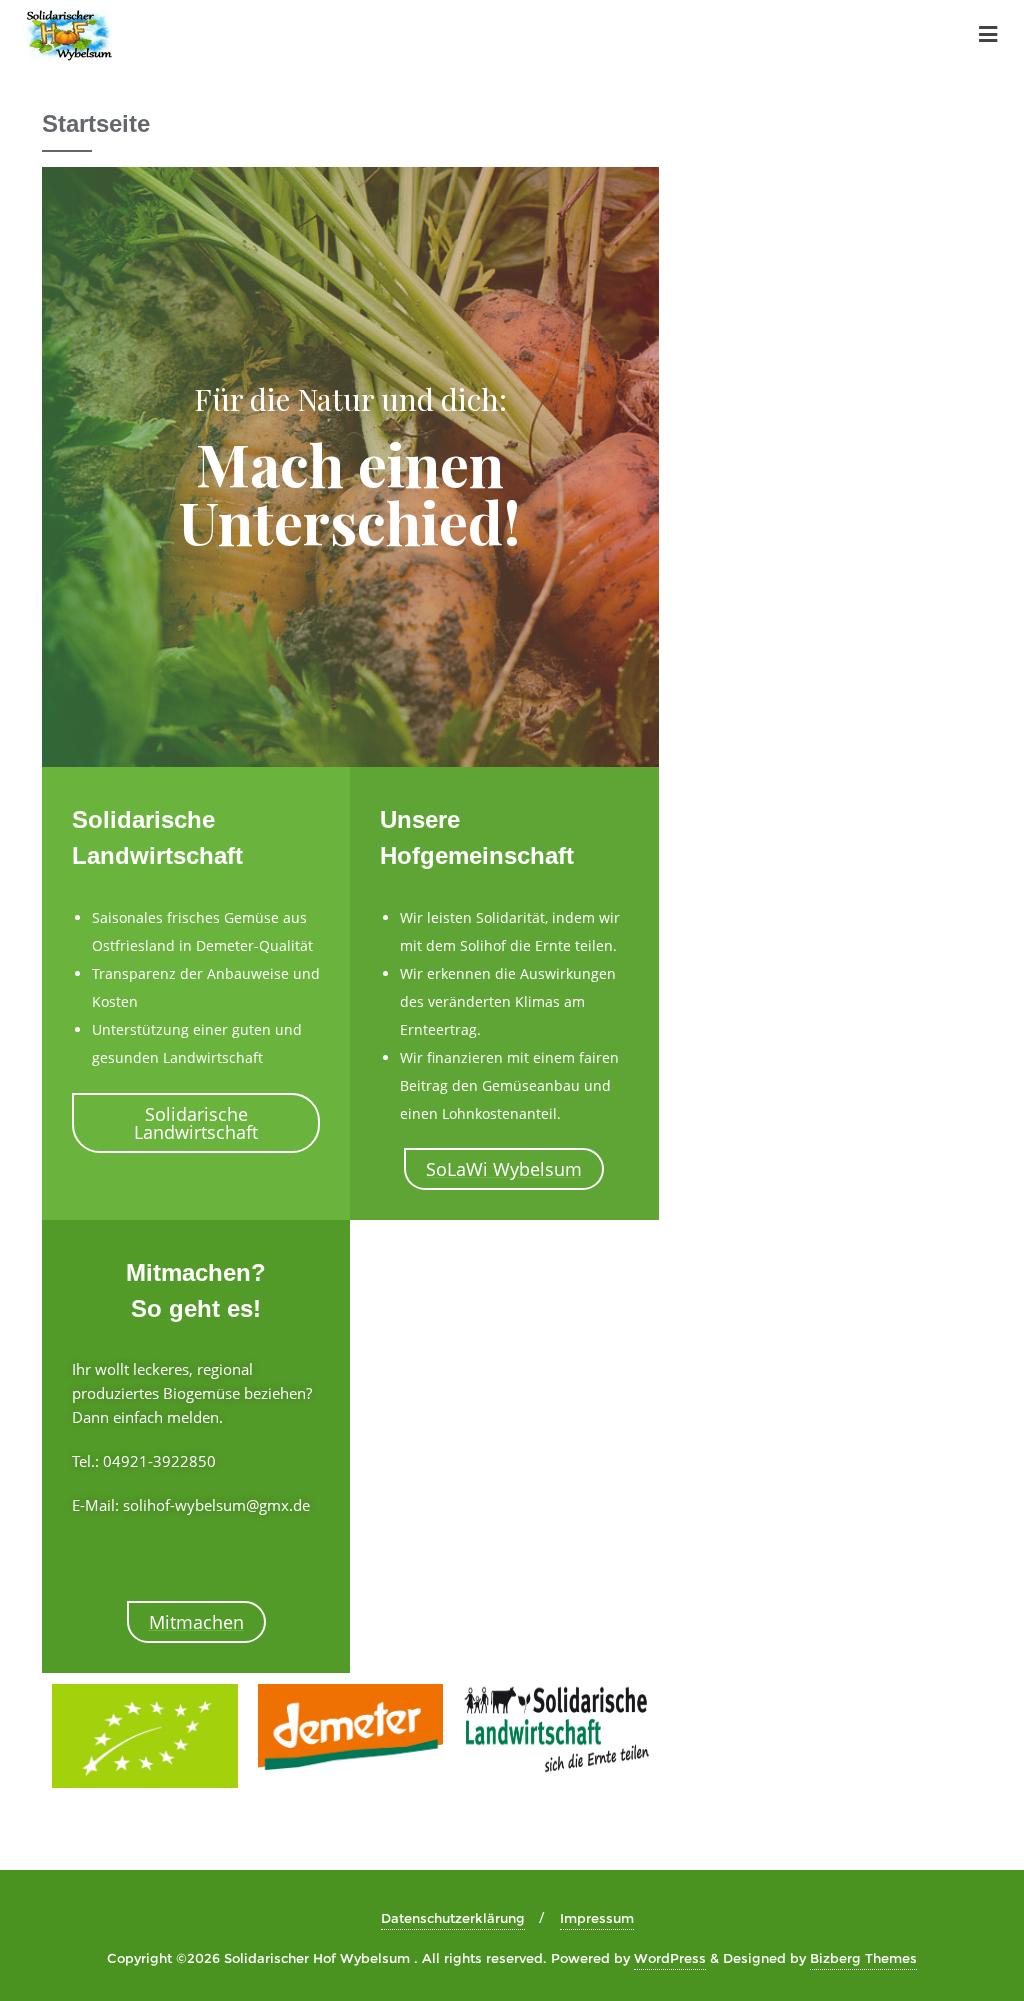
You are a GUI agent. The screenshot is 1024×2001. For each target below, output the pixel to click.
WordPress (670, 1958)
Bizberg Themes (863, 1958)
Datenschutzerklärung (453, 1918)
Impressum (597, 1918)
